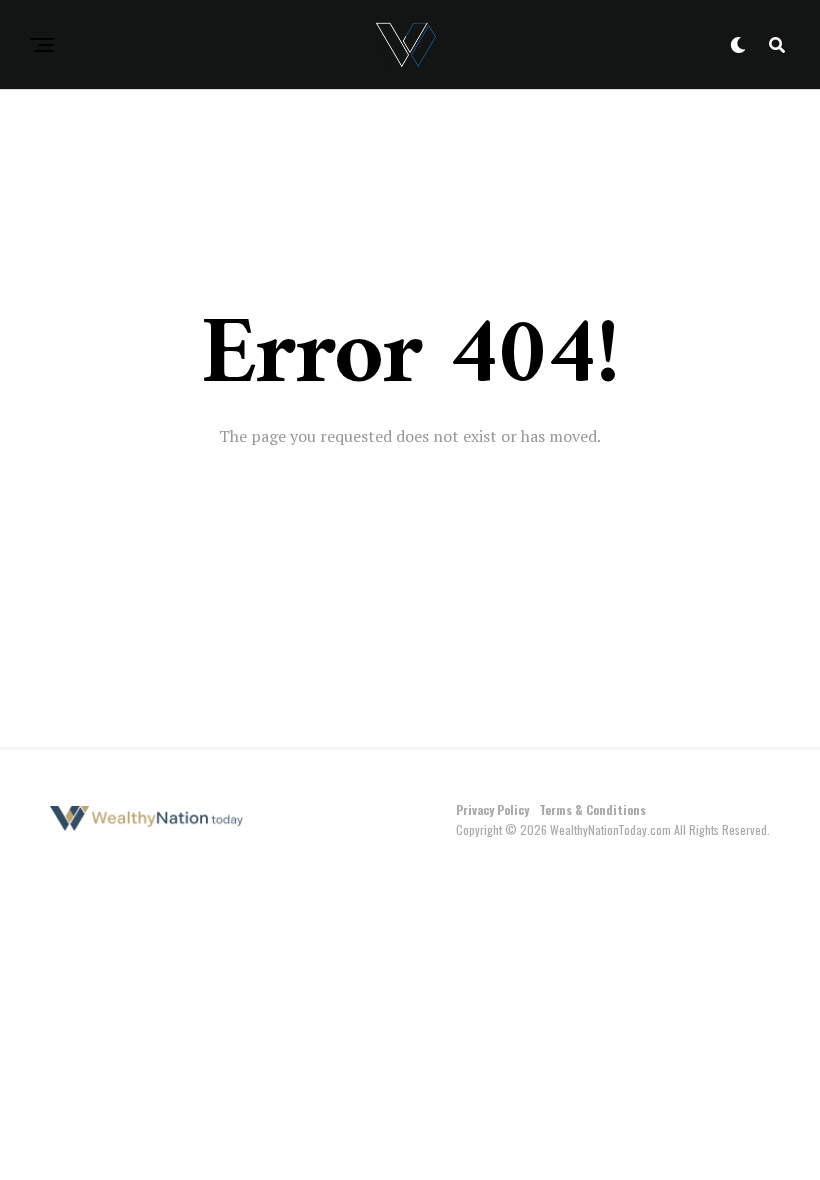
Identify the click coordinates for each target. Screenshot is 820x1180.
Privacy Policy (492, 809)
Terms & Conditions (592, 809)
